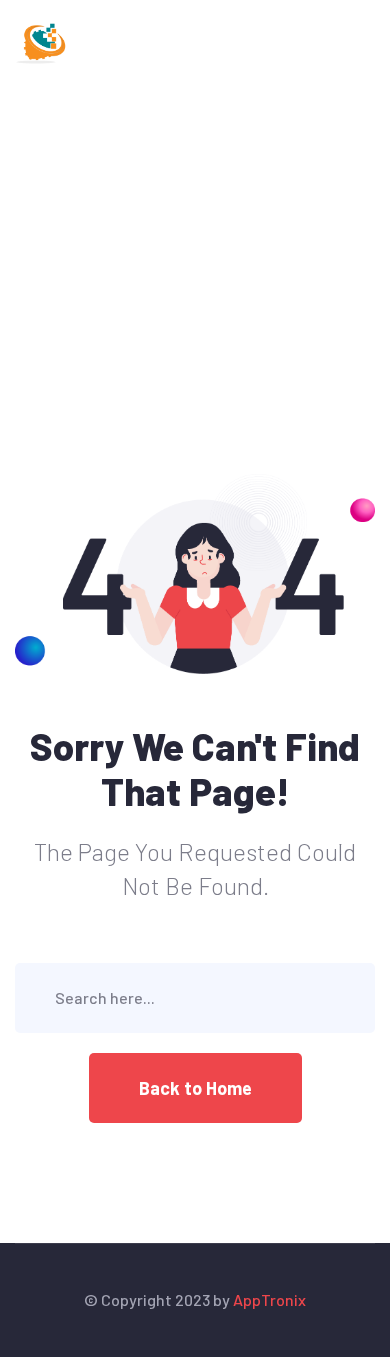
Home (36, 176)
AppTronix (269, 1299)
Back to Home (195, 1088)
